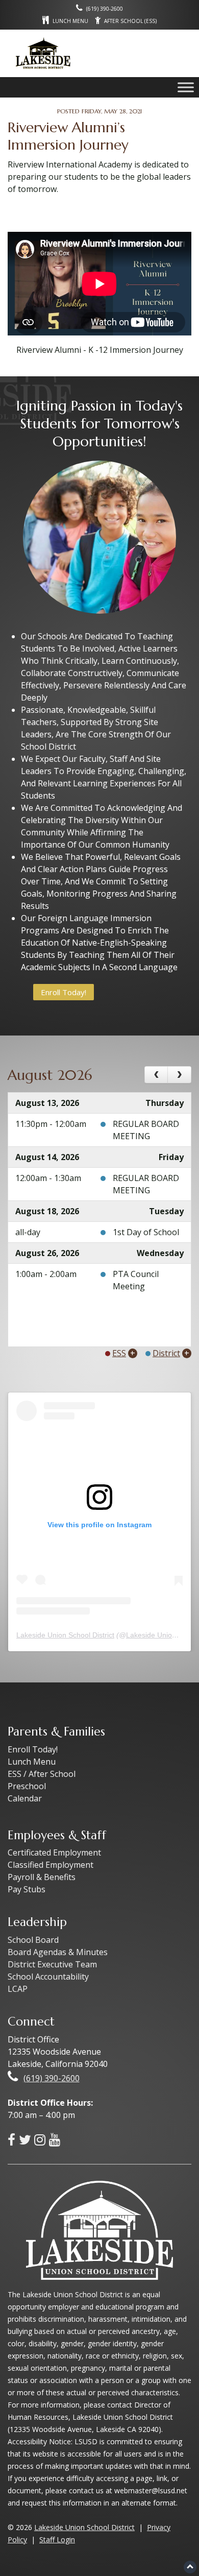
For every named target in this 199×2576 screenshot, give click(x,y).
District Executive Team (52, 1964)
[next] (179, 1075)
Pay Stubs (27, 1889)
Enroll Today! (64, 992)
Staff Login (57, 2539)
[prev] (156, 1075)
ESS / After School (42, 1774)
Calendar (25, 1798)
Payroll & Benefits (42, 1877)
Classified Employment (51, 1865)
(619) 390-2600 (52, 2078)
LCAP (18, 1989)
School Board (33, 1940)
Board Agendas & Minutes (58, 1952)
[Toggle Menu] (186, 87)
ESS (119, 1353)
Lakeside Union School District (65, 1635)
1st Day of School (146, 1232)
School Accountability (48, 1977)
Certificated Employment (54, 1852)
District (166, 1353)
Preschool (27, 1786)
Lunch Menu (32, 1762)
